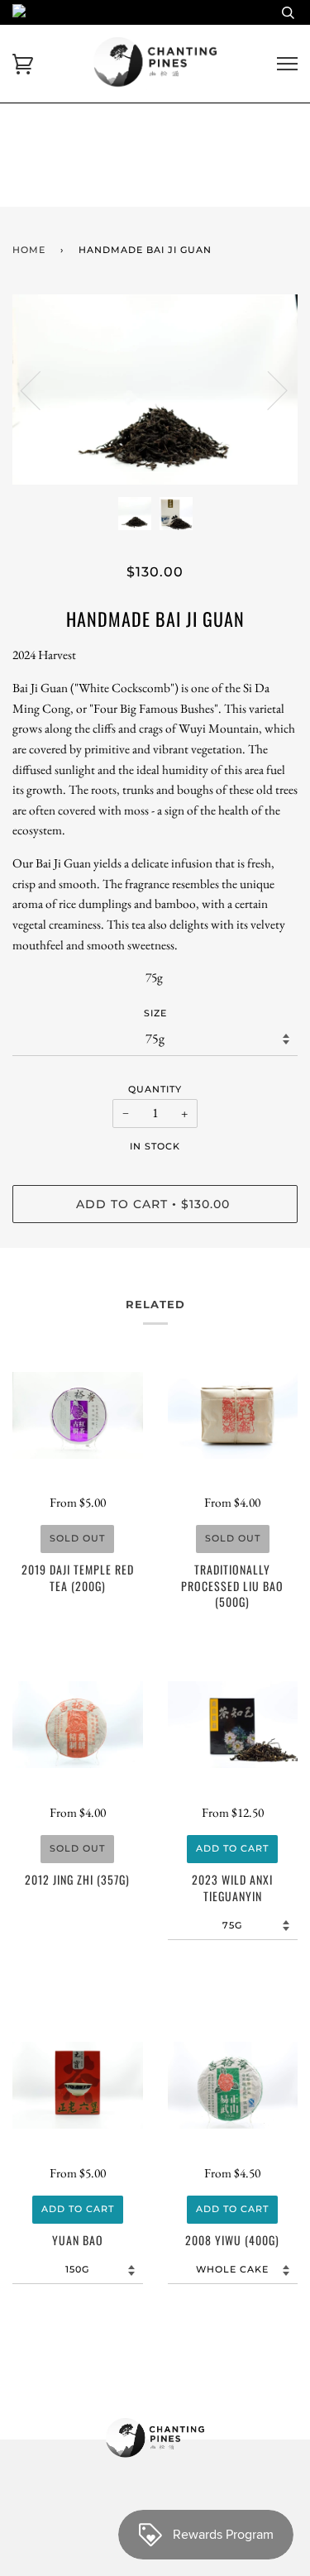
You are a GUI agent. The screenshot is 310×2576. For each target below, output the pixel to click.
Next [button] (267, 390)
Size (155, 1013)
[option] (155, 390)
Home (29, 250)
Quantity (155, 1089)
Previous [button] (41, 390)
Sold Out (77, 1538)
